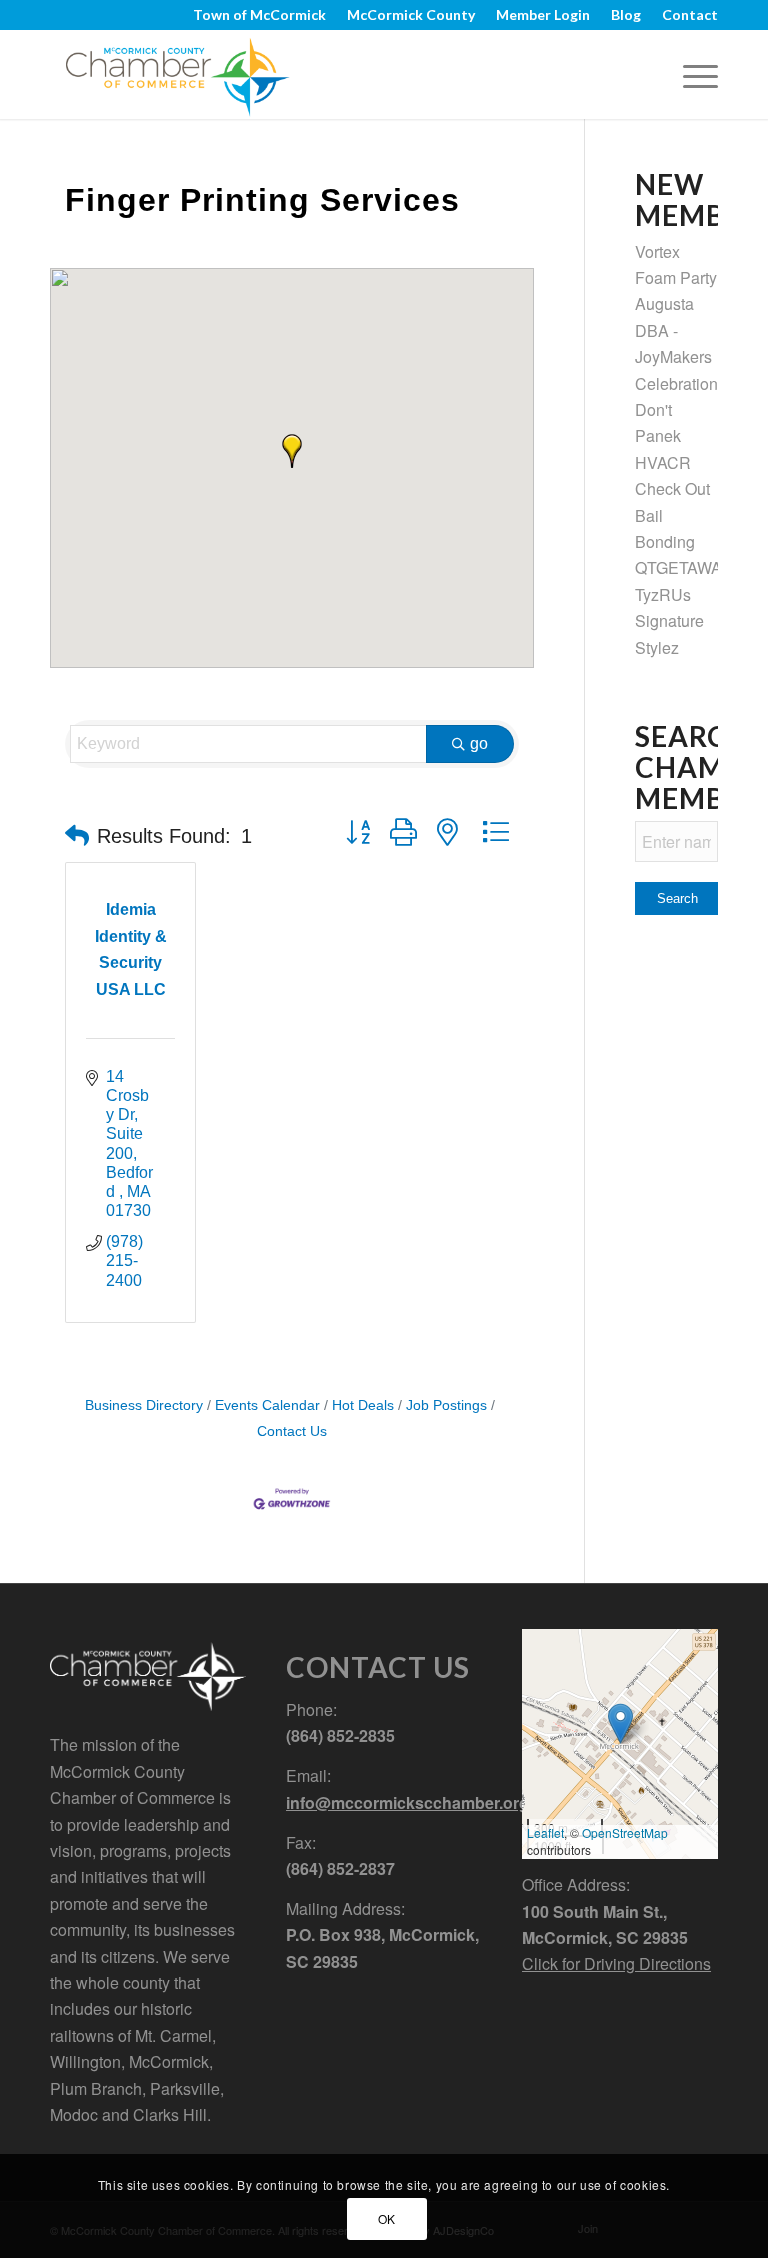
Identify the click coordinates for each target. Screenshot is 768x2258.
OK (387, 2218)
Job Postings (446, 1405)
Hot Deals (363, 1405)
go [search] (479, 743)
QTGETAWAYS (688, 567)
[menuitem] (260, 15)
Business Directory (144, 1405)
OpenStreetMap (625, 1832)
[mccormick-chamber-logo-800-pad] (177, 74)
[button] (292, 451)
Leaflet (545, 1832)
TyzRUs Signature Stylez (669, 621)
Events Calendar (267, 1405)
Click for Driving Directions (616, 1963)
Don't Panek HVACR (663, 436)
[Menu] (690, 74)
